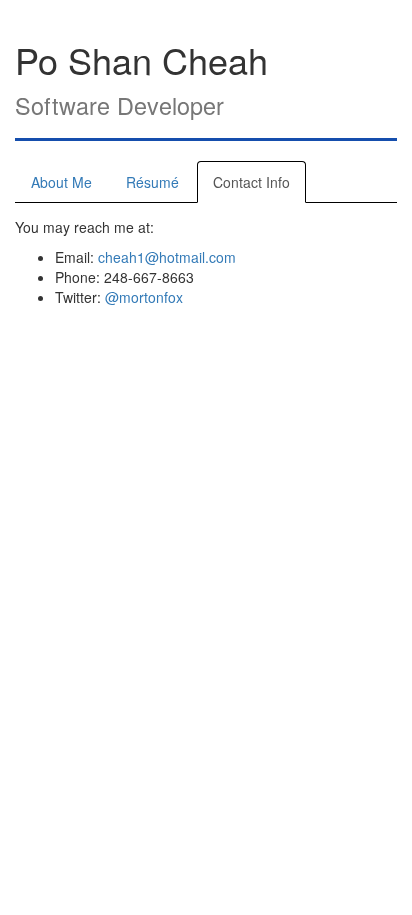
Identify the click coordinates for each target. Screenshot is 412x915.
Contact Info (251, 182)
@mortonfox (144, 297)
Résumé (152, 182)
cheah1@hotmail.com (167, 257)
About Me (61, 182)
